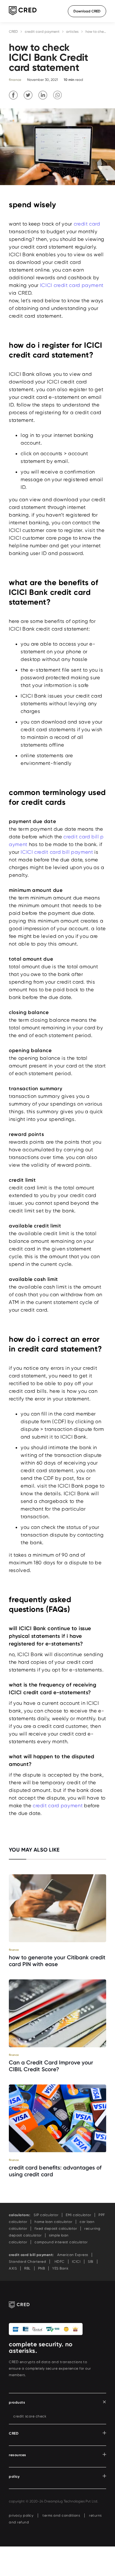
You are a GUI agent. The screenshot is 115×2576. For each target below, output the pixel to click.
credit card (87, 224)
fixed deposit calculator (56, 2229)
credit (79, 285)
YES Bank (60, 2268)
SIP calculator (46, 2215)
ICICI (72, 285)
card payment (86, 285)
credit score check (30, 2416)
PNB (42, 2268)
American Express (73, 2255)
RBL (27, 2268)
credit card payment (42, 32)
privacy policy (21, 2515)
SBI (91, 2262)
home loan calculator (53, 2222)
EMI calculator (78, 2215)
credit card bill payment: (31, 2255)
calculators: (19, 2215)
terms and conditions (61, 2515)
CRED (13, 32)
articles (72, 32)
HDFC (59, 2262)
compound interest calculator (61, 2242)
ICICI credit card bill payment (57, 852)
